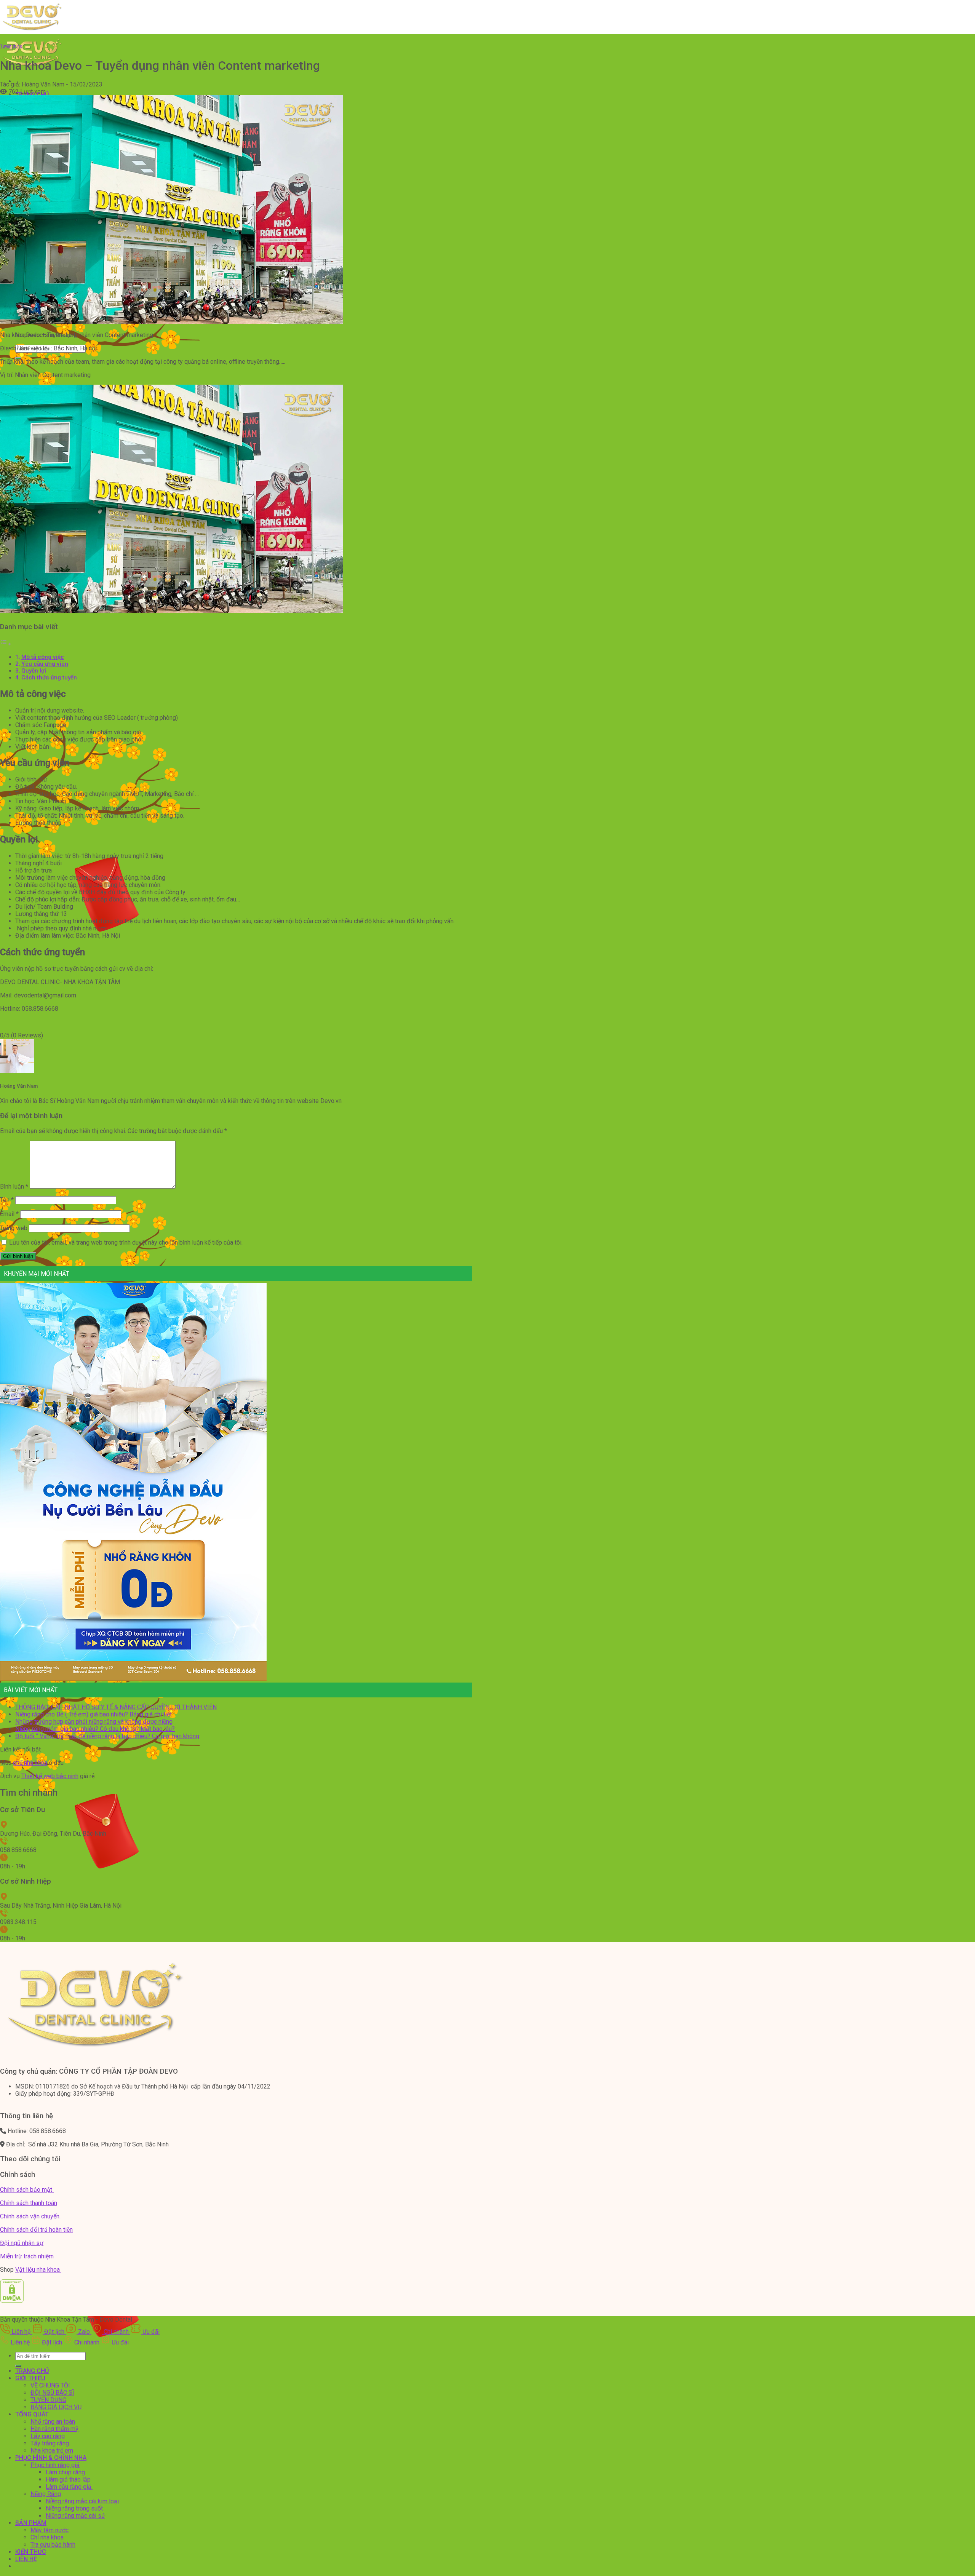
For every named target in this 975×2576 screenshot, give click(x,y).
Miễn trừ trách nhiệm (27, 2256)
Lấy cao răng (48, 2436)
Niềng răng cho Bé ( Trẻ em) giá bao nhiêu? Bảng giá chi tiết (94, 1714)
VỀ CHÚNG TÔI (50, 2385)
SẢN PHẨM (31, 2523)
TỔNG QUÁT (32, 2414)
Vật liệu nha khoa (38, 2270)
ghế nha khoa (30, 1763)
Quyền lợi (34, 671)
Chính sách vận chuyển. (30, 2216)
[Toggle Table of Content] (6, 644)
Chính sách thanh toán (29, 2203)
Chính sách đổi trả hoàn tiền (36, 2230)
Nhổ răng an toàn (53, 2422)
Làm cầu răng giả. (69, 2487)
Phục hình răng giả (55, 2465)
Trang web (14, 1228)
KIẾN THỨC (31, 2552)
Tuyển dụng (11, 46)
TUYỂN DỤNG (48, 2400)
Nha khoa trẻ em (52, 2451)
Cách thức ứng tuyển (49, 678)
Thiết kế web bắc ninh (50, 1776)
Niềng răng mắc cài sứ (75, 2516)
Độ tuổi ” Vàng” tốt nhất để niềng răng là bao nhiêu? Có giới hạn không (107, 1736)
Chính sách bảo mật (27, 2190)
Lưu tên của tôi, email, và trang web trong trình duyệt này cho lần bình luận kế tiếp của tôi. (126, 1242)
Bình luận (14, 1187)
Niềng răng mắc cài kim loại (82, 2501)
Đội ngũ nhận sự (22, 2243)
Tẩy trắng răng (50, 2443)
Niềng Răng (46, 2494)
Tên (7, 1200)
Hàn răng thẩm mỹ (54, 2429)
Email (9, 1214)
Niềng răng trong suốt (74, 2508)
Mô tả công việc (43, 657)
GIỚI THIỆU (30, 2378)
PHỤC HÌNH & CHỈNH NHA (51, 2458)
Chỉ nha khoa (47, 2537)
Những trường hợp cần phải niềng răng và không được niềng (94, 1722)
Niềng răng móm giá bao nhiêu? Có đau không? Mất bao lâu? (95, 1729)
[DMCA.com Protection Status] (12, 2301)
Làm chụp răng (65, 2472)
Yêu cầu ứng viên (45, 664)
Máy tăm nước (50, 2530)
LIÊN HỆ (26, 2559)
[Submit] (18, 2366)
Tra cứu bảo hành (53, 2545)
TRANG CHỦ (32, 2371)
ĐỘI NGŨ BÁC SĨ (52, 2393)
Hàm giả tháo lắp (68, 2479)
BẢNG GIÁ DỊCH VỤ (56, 2407)
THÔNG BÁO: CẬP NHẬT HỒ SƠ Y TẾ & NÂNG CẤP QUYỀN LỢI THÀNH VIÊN (116, 1707)
